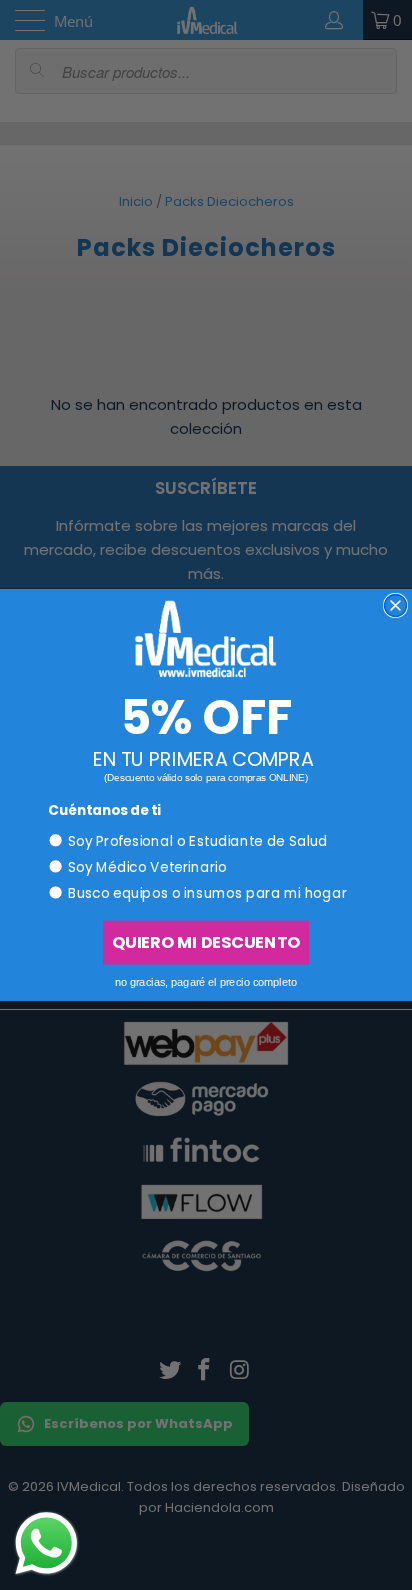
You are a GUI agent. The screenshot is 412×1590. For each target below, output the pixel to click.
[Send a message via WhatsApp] (46, 1543)
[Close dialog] (396, 606)
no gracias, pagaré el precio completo (206, 982)
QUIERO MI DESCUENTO (206, 942)
